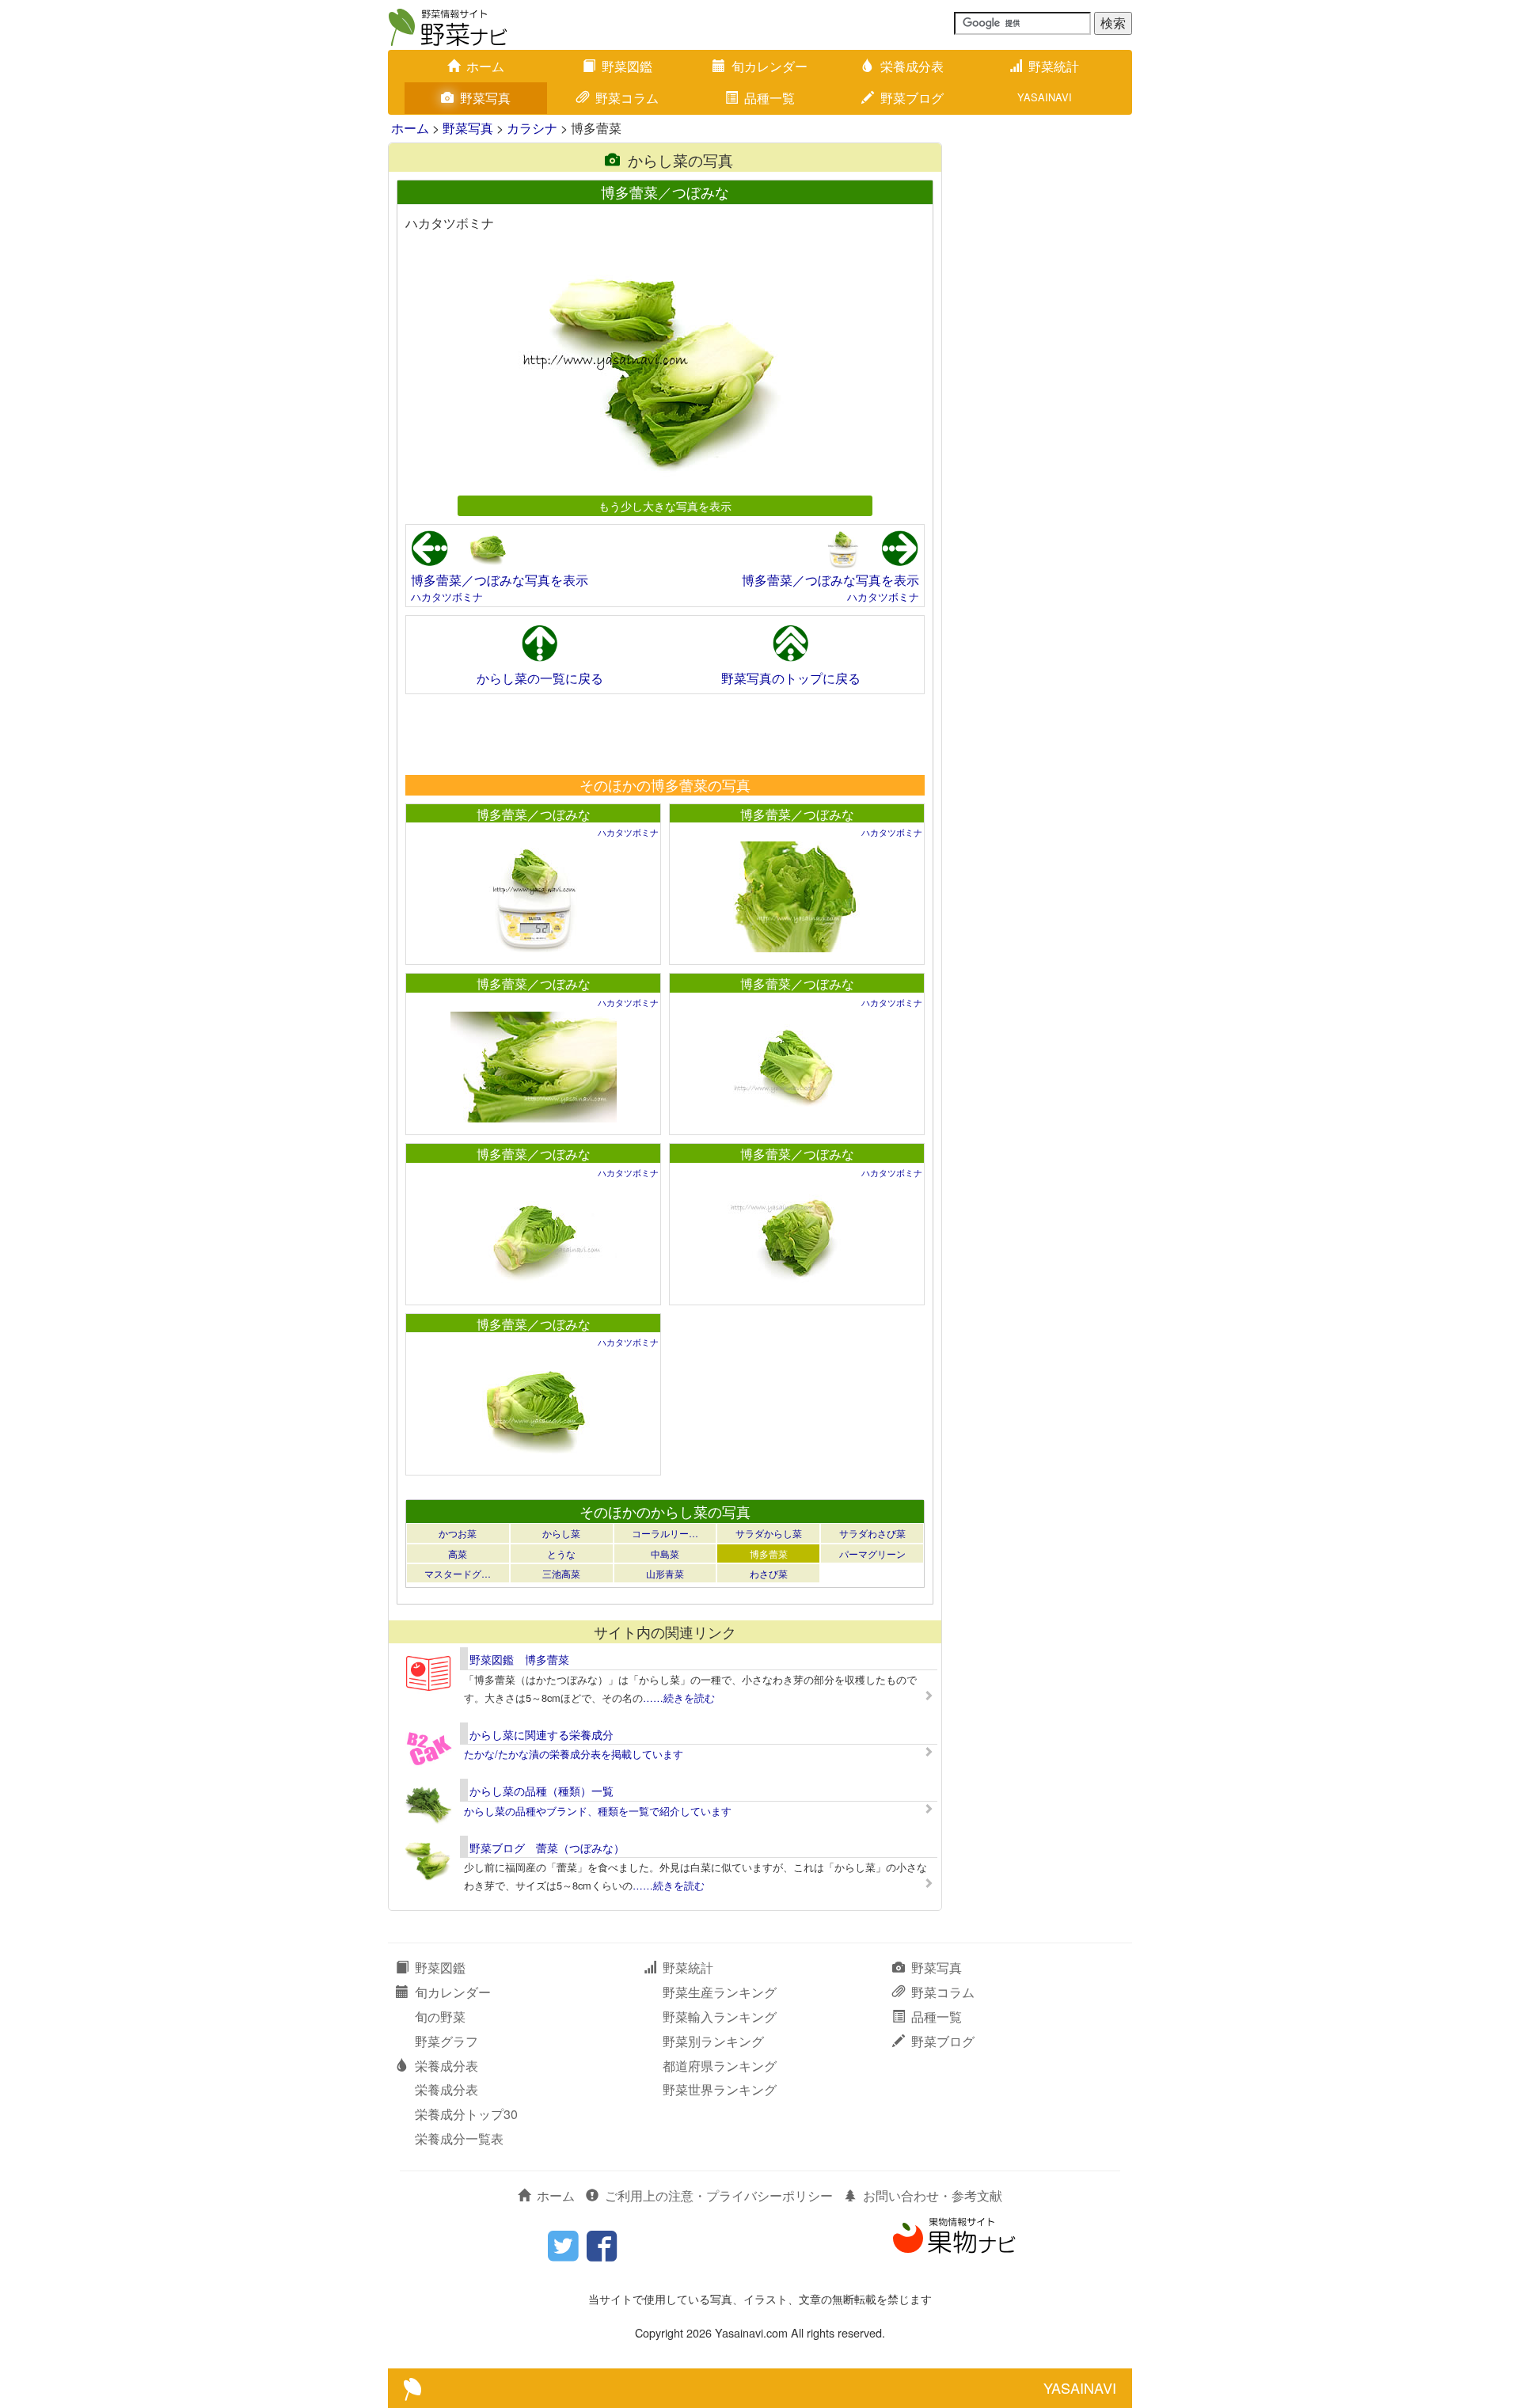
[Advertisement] (664, 734)
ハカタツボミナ (447, 596)
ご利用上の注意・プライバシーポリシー (719, 2195)
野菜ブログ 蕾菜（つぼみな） (547, 1848)
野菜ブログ (912, 98)
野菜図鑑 (627, 66)
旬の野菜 (440, 2017)
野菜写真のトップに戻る (791, 678)
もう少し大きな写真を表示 (665, 505)
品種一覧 (769, 98)
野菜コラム (627, 98)
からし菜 (561, 1533)
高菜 (458, 1553)
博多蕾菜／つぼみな (534, 814)
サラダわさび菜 (872, 1533)
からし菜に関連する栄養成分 (541, 1734)
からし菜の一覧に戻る (540, 678)
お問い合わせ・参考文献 (933, 2195)
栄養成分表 (912, 66)
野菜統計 (1054, 66)
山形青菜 (665, 1573)
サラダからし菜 (769, 1533)
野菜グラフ (446, 2041)
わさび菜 (769, 1573)
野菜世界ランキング (720, 2089)
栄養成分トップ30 (466, 2114)
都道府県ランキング (720, 2066)
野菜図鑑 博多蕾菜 (519, 1659)
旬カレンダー (769, 66)
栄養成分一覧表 (459, 2138)
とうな (561, 1553)
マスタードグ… (458, 1573)
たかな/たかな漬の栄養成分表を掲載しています (574, 1754)
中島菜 (665, 1553)
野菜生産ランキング (720, 1992)
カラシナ (532, 128)
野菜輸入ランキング (720, 2017)
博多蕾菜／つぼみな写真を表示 (500, 580)
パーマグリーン (872, 1553)
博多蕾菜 (769, 1553)
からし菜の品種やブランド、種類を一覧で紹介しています (598, 1811)
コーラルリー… (665, 1533)
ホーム (485, 66)
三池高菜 (561, 1573)
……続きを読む (679, 1698)
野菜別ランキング (713, 2041)
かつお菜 (458, 1533)
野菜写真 (485, 98)
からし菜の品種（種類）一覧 (541, 1791)
